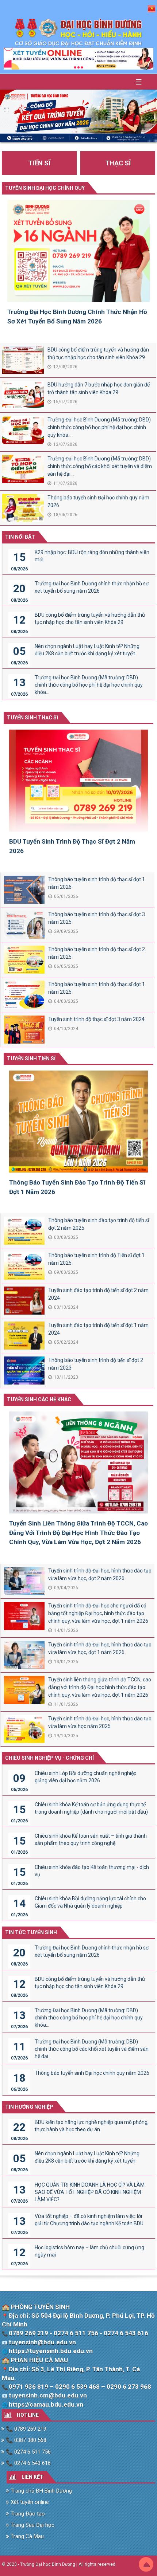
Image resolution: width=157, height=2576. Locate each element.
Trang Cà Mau (26, 2536)
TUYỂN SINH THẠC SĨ (32, 718)
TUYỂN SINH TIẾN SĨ (31, 1059)
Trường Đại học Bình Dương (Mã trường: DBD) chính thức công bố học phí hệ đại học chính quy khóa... (99, 427)
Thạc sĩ (118, 163)
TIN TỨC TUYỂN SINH (31, 1932)
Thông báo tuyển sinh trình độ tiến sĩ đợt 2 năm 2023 (96, 1364)
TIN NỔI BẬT (20, 537)
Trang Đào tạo (27, 2514)
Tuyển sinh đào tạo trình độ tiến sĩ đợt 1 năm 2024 (98, 1329)
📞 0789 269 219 (25, 2429)
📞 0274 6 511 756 (28, 2452)
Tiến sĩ (39, 163)
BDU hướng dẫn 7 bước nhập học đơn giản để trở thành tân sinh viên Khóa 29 (99, 388)
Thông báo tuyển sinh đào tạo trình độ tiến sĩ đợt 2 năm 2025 (99, 1224)
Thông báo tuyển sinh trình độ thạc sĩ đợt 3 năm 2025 (97, 918)
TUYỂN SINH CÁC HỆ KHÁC (39, 1399)
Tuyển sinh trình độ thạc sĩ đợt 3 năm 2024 (96, 1019)
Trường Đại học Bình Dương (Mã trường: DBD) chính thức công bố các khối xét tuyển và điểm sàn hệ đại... (100, 466)
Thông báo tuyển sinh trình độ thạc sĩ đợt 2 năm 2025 (97, 953)
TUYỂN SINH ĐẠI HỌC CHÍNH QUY (45, 188)
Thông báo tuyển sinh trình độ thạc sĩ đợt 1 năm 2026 (97, 883)
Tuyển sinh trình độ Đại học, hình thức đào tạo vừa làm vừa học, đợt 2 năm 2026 (100, 1574)
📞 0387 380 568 (25, 2440)
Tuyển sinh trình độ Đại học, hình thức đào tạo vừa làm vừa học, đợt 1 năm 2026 (100, 1648)
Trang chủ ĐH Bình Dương (41, 2491)
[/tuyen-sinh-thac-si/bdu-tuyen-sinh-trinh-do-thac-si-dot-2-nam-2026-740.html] (78, 783)
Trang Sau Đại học (32, 2525)
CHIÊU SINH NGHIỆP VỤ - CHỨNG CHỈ (49, 1758)
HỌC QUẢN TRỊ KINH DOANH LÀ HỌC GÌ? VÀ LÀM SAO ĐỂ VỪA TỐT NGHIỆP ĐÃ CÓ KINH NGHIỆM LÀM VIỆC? (90, 2192)
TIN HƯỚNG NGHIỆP (29, 2107)
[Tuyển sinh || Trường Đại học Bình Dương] (79, 32)
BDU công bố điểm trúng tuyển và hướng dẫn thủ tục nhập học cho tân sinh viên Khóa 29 (98, 354)
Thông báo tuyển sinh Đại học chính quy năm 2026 (98, 501)
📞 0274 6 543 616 (28, 2463)
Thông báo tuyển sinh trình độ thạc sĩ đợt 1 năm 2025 (97, 988)
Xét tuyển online (29, 2502)
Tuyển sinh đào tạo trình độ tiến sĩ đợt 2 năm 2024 (98, 1294)
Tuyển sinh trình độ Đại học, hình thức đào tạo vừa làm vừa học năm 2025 (100, 1722)
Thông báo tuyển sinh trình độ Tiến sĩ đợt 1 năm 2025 (96, 1259)
